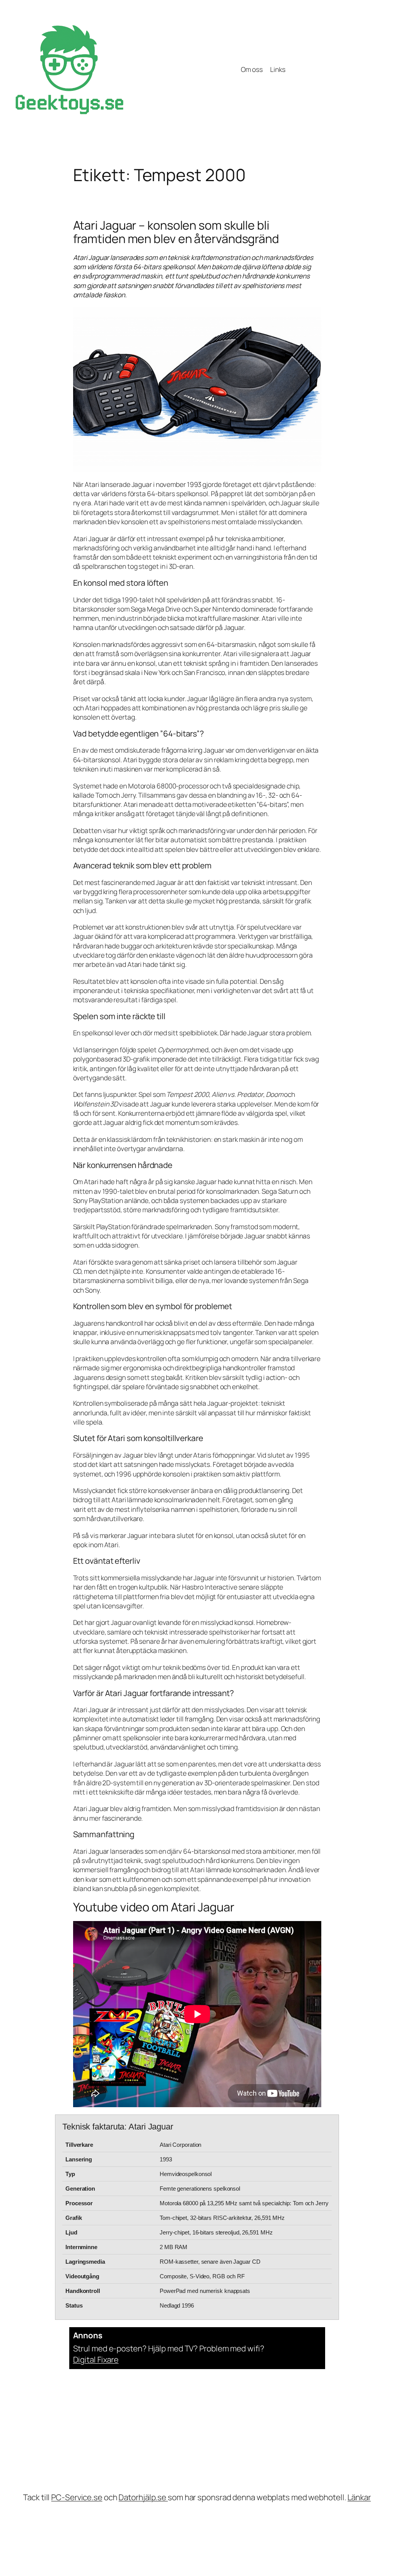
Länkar (359, 2497)
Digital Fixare (96, 2359)
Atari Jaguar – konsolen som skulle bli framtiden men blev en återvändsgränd (176, 232)
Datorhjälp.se (143, 2497)
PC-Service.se (77, 2497)
